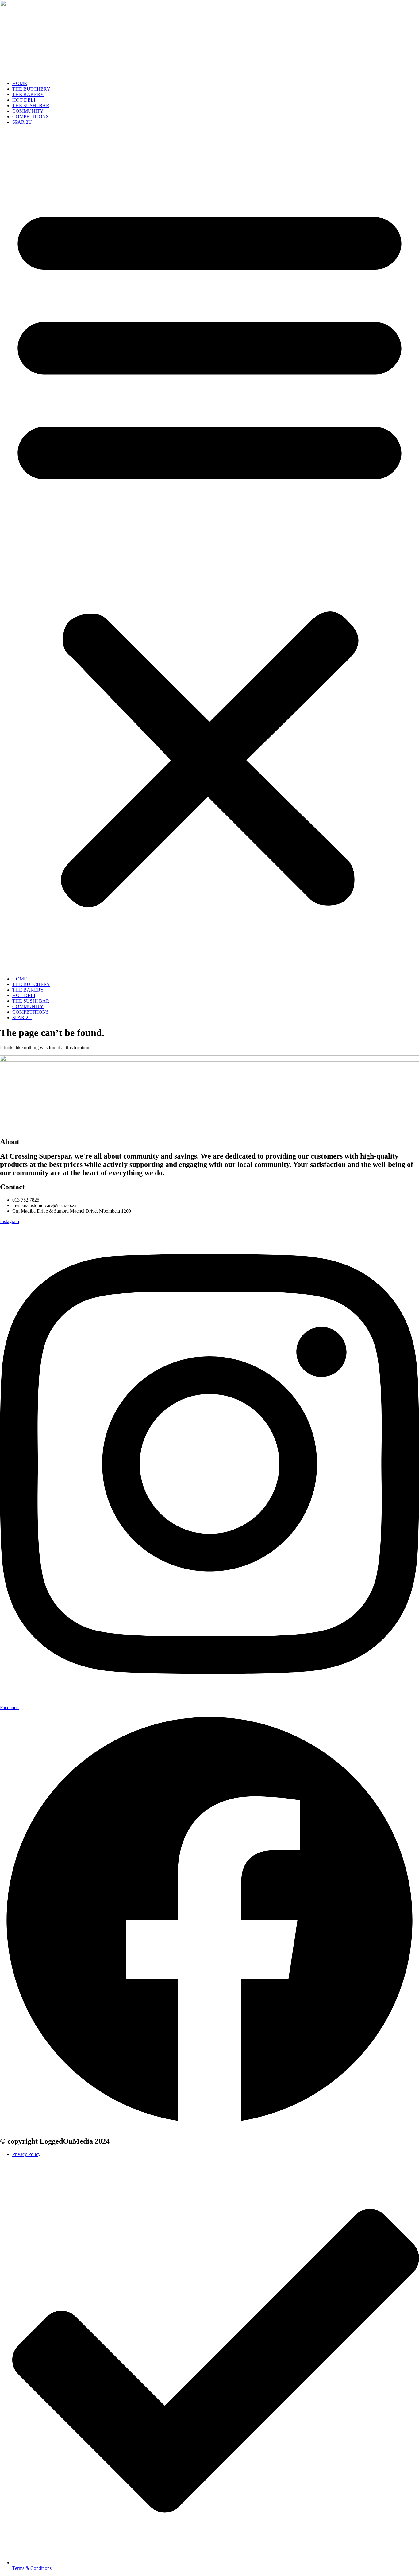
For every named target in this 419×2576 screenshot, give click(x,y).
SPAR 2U (22, 122)
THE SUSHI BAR (31, 105)
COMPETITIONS (31, 117)
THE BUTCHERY (31, 89)
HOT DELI (24, 100)
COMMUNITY (28, 111)
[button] (209, 551)
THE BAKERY (28, 94)
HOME (20, 83)
